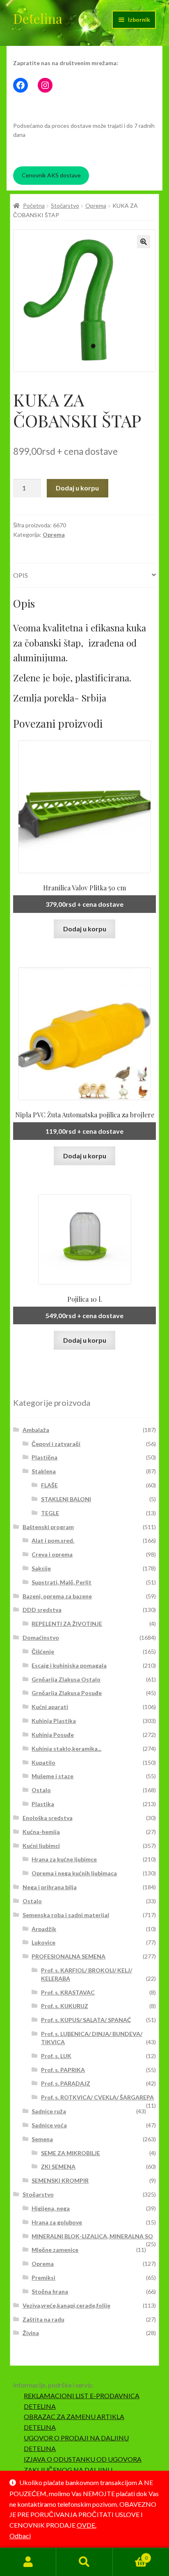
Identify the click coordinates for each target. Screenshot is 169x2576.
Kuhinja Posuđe (53, 1735)
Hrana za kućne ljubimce (64, 1859)
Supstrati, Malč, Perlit (62, 1582)
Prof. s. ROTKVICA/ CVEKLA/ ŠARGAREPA (97, 2097)
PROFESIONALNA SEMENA (69, 1956)
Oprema (96, 205)
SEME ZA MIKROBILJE (71, 2153)
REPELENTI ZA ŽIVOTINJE (67, 1624)
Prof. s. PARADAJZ (66, 2083)
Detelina (38, 18)
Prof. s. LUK (56, 2056)
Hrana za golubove (57, 2222)
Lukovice (43, 1942)
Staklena (44, 1471)
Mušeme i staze (53, 1776)
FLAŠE (49, 1485)
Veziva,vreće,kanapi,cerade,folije (66, 2305)
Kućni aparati (50, 1707)
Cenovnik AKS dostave (51, 175)
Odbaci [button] (20, 2536)
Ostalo (41, 1790)
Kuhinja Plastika (54, 1721)
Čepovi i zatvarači (56, 1444)
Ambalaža (36, 1430)
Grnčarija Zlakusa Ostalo (66, 1679)
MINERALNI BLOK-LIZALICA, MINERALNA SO (92, 2236)
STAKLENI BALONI (66, 1499)
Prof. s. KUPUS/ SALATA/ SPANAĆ (86, 2020)
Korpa (130, 2555)
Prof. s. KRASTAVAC (68, 1992)
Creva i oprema (52, 1554)
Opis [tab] (21, 575)
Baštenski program (48, 1527)
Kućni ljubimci (41, 1846)
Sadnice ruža (49, 2111)
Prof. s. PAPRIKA (63, 2070)
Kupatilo (43, 1762)
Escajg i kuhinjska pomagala (69, 1665)
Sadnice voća (49, 2125)
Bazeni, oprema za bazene (57, 1596)
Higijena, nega (51, 2208)
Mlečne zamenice (55, 2250)
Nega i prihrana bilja (50, 1887)
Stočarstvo (65, 205)
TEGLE (50, 1513)
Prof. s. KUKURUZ (65, 2006)
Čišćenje (43, 1651)
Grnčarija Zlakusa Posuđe (67, 1693)
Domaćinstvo (41, 1638)
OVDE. (87, 2525)
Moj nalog (28, 2562)
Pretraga (84, 2562)
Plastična (45, 1457)
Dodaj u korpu (77, 488)
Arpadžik (44, 1929)
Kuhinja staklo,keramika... (66, 1749)
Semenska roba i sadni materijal (66, 1915)
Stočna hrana (50, 2291)
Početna (34, 205)
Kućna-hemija (41, 1832)
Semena (42, 2139)
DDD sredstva (42, 1610)
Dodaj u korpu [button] (85, 929)
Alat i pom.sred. (53, 1540)
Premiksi (43, 2278)
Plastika (43, 1804)
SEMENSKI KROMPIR (60, 2180)
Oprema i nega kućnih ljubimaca (74, 1873)
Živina (31, 2333)
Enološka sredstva (48, 1818)
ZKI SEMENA (58, 2166)
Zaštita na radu (43, 2319)
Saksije (41, 1568)
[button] (144, 242)
